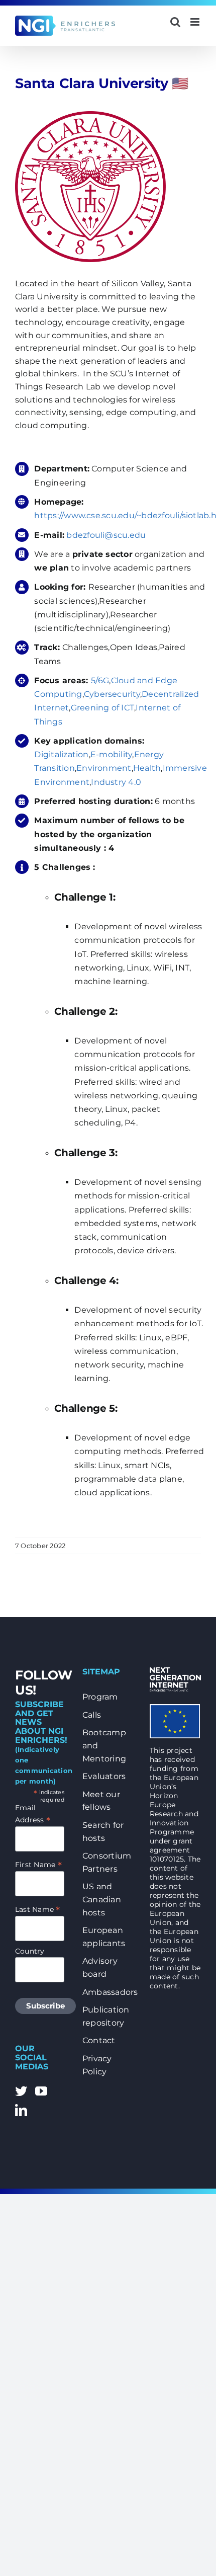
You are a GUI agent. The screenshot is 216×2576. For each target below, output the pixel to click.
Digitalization (61, 754)
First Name (38, 1865)
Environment (104, 768)
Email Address (33, 1814)
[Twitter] (21, 2091)
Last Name (38, 1909)
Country (30, 1951)
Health (147, 768)
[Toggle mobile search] (175, 22)
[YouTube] (41, 2091)
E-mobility (111, 754)
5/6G (100, 680)
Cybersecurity (112, 694)
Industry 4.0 (116, 782)
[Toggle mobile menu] (196, 22)
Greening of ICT (103, 708)
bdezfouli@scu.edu (107, 535)
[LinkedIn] (21, 2110)
